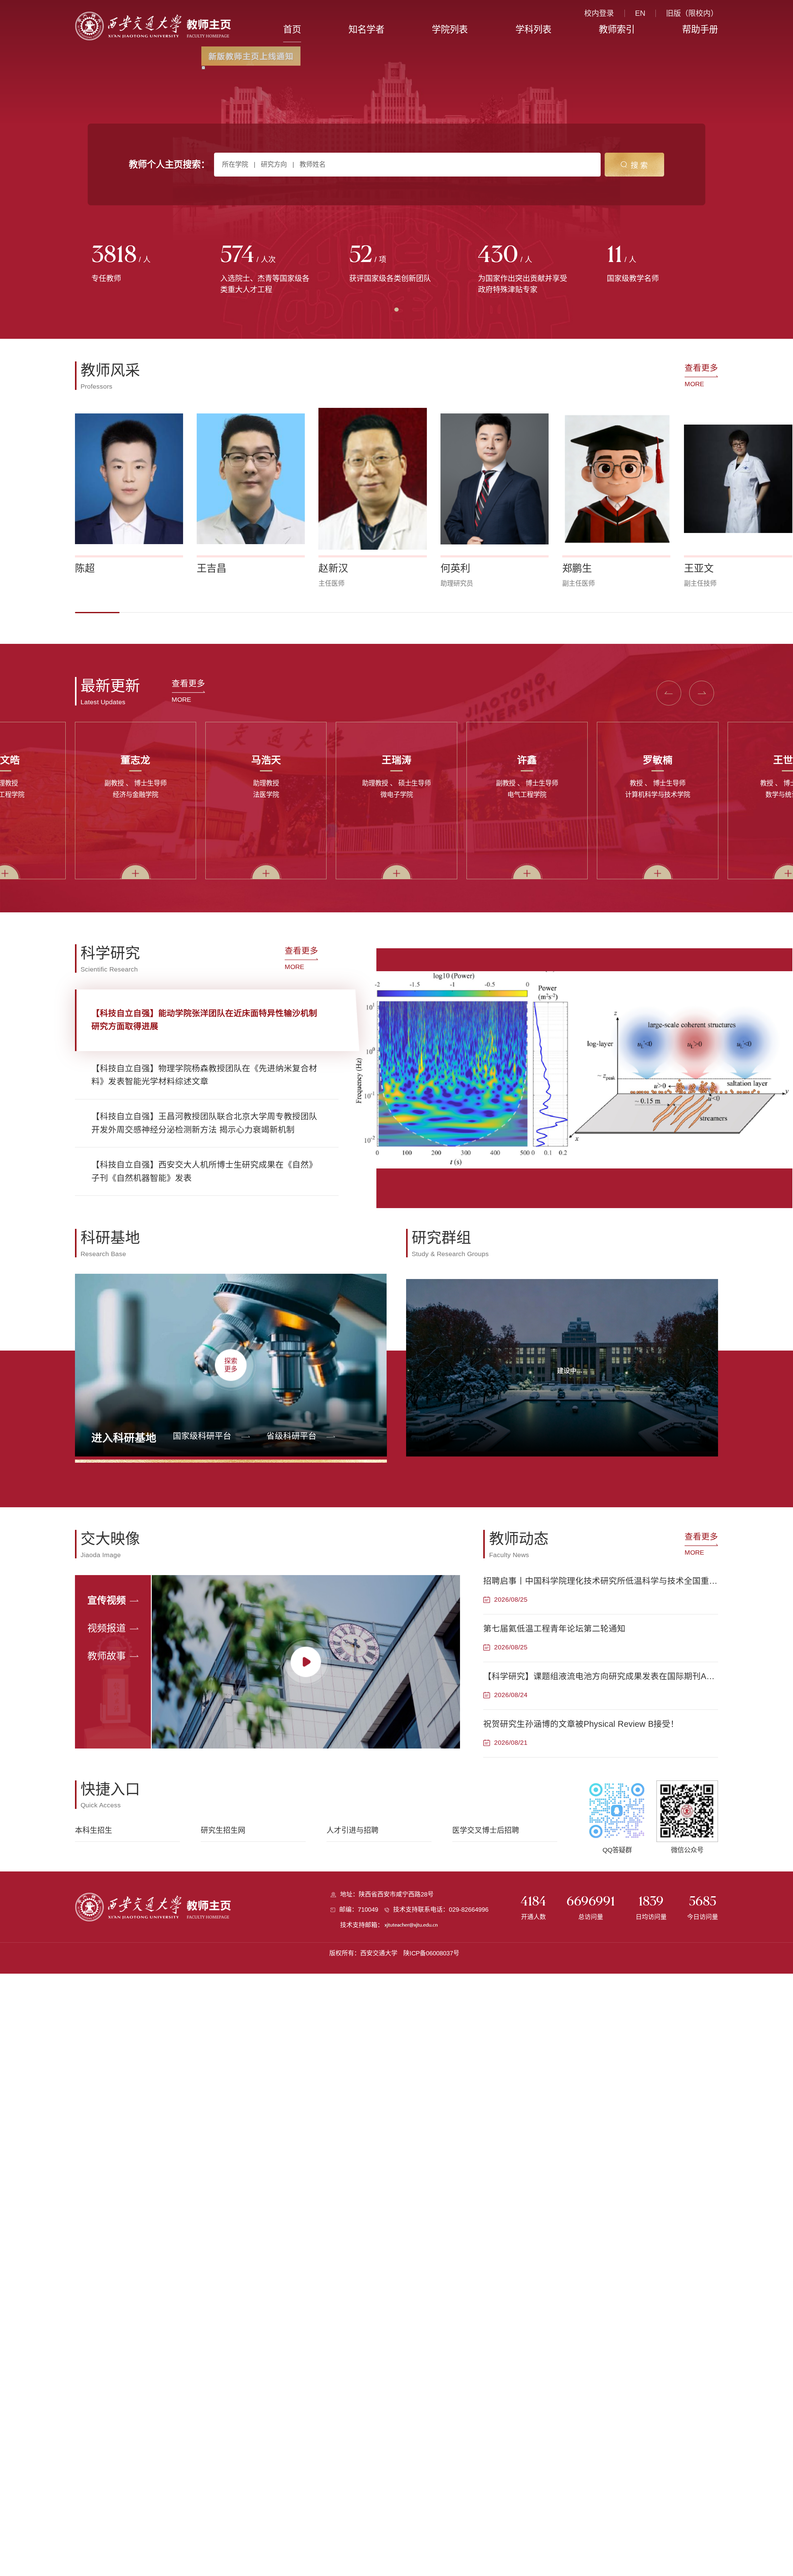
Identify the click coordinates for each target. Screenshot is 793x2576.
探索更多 (231, 1365)
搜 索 (639, 165)
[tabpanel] (139, 264)
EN (640, 13)
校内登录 (599, 13)
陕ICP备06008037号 (431, 1953)
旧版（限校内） (692, 13)
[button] (97, 613)
